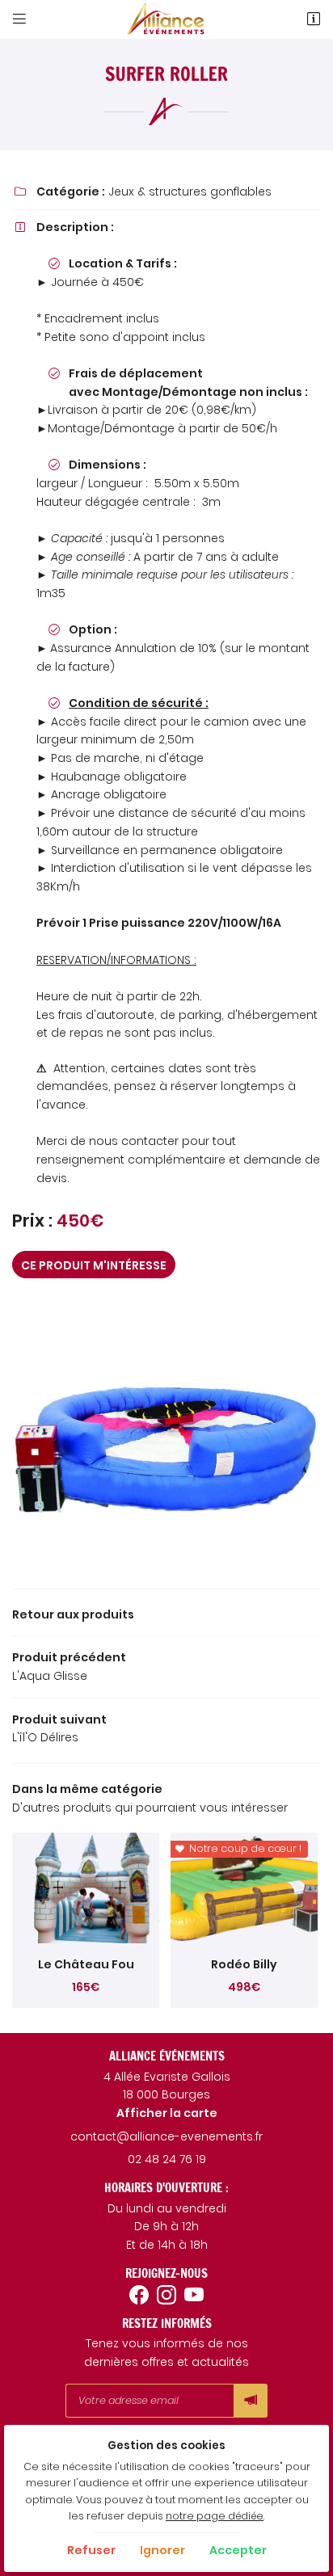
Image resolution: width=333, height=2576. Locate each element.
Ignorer (162, 2550)
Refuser (91, 2550)
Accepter (238, 2550)
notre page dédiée (215, 2516)
